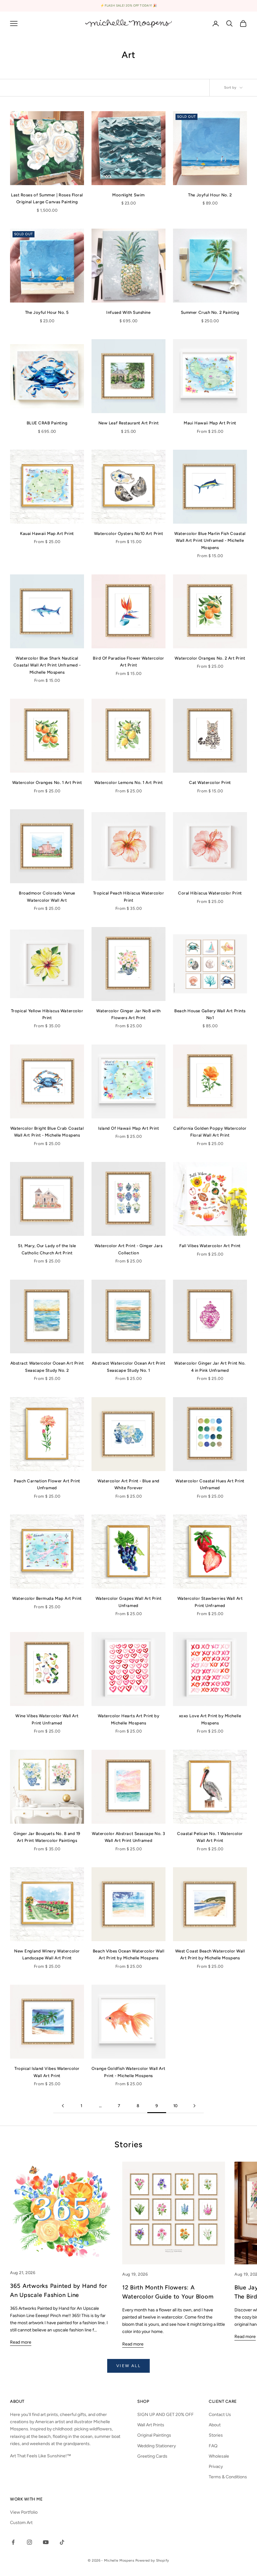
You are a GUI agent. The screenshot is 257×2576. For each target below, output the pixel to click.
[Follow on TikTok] (62, 2542)
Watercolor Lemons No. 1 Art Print (128, 782)
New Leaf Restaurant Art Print (128, 423)
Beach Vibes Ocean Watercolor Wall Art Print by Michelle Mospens (128, 1954)
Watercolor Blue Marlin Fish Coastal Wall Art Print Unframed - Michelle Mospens (210, 540)
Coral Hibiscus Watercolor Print (210, 893)
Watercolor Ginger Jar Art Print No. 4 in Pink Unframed (210, 1366)
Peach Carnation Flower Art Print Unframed (47, 1484)
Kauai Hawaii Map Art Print (47, 533)
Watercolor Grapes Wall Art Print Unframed (129, 1602)
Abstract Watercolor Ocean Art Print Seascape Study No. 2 (47, 1366)
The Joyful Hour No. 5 (47, 312)
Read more (21, 2342)
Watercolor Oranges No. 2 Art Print (210, 658)
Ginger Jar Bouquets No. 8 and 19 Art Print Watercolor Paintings (47, 1837)
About (215, 2425)
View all (128, 2366)
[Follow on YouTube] (46, 2542)
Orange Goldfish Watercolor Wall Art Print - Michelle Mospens (128, 2072)
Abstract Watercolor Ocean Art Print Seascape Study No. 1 (128, 1366)
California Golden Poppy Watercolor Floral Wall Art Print (210, 1132)
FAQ (213, 2446)
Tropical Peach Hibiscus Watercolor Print (129, 896)
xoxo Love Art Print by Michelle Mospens (210, 1719)
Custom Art (21, 2523)
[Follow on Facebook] (13, 2542)
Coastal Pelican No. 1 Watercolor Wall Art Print (210, 1837)
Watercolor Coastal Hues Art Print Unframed (210, 1484)
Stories (216, 2435)
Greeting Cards (152, 2456)
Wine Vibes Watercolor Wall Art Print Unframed (47, 1719)
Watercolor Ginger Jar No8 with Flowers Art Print (128, 1014)
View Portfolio (24, 2512)
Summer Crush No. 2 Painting (210, 312)
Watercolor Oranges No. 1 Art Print (47, 782)
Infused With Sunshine (128, 312)
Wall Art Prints (151, 2425)
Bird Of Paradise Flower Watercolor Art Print (128, 661)
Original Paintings (154, 2435)
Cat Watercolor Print (210, 782)
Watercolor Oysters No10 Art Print (128, 533)
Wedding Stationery (157, 2446)
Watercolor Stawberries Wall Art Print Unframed (210, 1602)
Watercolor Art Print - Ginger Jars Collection (129, 1249)
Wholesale (219, 2456)
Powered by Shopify (152, 2560)
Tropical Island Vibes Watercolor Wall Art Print (47, 2072)
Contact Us (220, 2415)
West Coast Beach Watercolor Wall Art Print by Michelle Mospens (210, 1954)
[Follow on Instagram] (29, 2542)
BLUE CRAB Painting (47, 423)
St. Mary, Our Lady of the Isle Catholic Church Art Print (47, 1249)
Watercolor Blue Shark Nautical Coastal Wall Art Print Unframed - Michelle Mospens (47, 665)
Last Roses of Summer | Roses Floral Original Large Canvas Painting (47, 198)
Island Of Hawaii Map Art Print (129, 1128)
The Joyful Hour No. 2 (210, 195)
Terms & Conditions (228, 2477)
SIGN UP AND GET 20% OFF (165, 2415)
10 (176, 2106)
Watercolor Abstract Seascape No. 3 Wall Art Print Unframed (128, 1837)
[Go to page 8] (63, 2106)
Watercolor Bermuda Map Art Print (47, 1598)
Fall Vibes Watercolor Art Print (210, 1246)
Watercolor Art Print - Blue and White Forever (128, 1484)
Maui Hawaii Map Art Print (210, 423)
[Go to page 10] (194, 2106)
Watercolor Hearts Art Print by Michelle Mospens (129, 1719)
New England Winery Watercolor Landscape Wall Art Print (47, 1954)
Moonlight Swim (128, 195)
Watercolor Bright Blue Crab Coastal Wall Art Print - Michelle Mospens (47, 1132)
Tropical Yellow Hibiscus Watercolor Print (47, 1014)
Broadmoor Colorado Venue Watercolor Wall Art (47, 896)
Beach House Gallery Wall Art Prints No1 (210, 1014)
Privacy (216, 2467)
